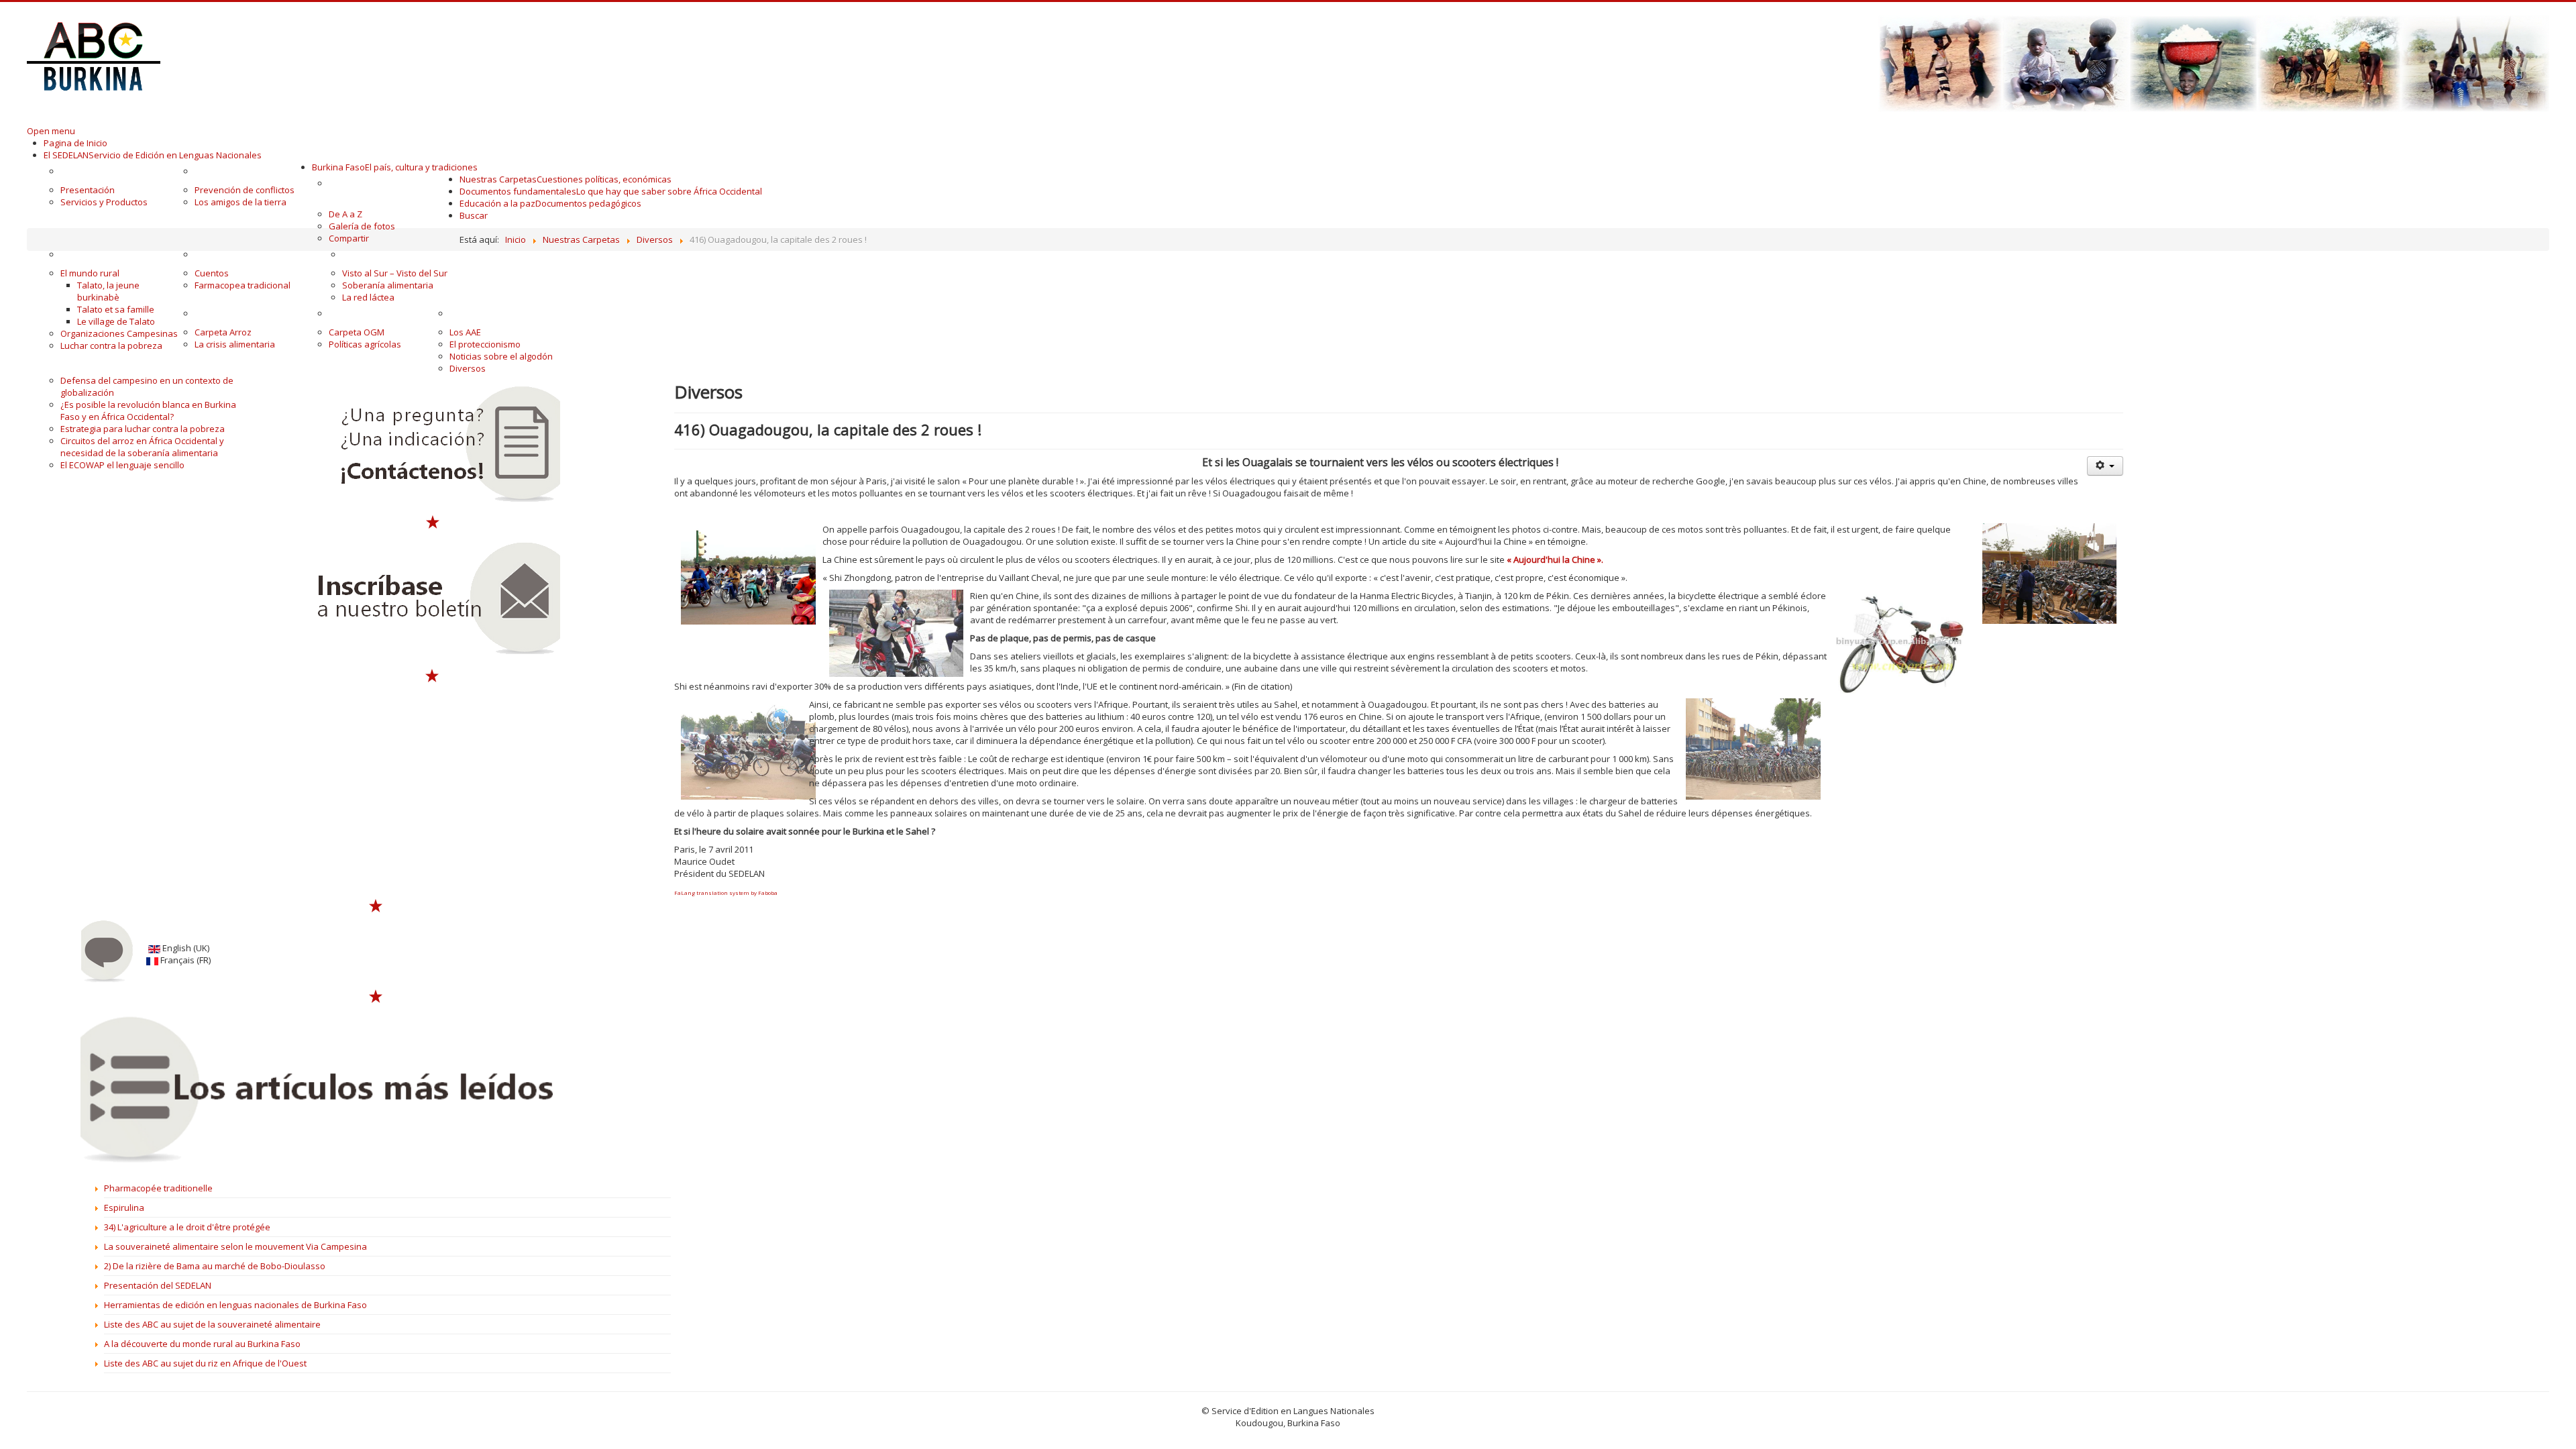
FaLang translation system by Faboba (726, 893)
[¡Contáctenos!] (433, 445)
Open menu (51, 131)
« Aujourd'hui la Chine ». (1555, 559)
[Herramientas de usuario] (2105, 466)
